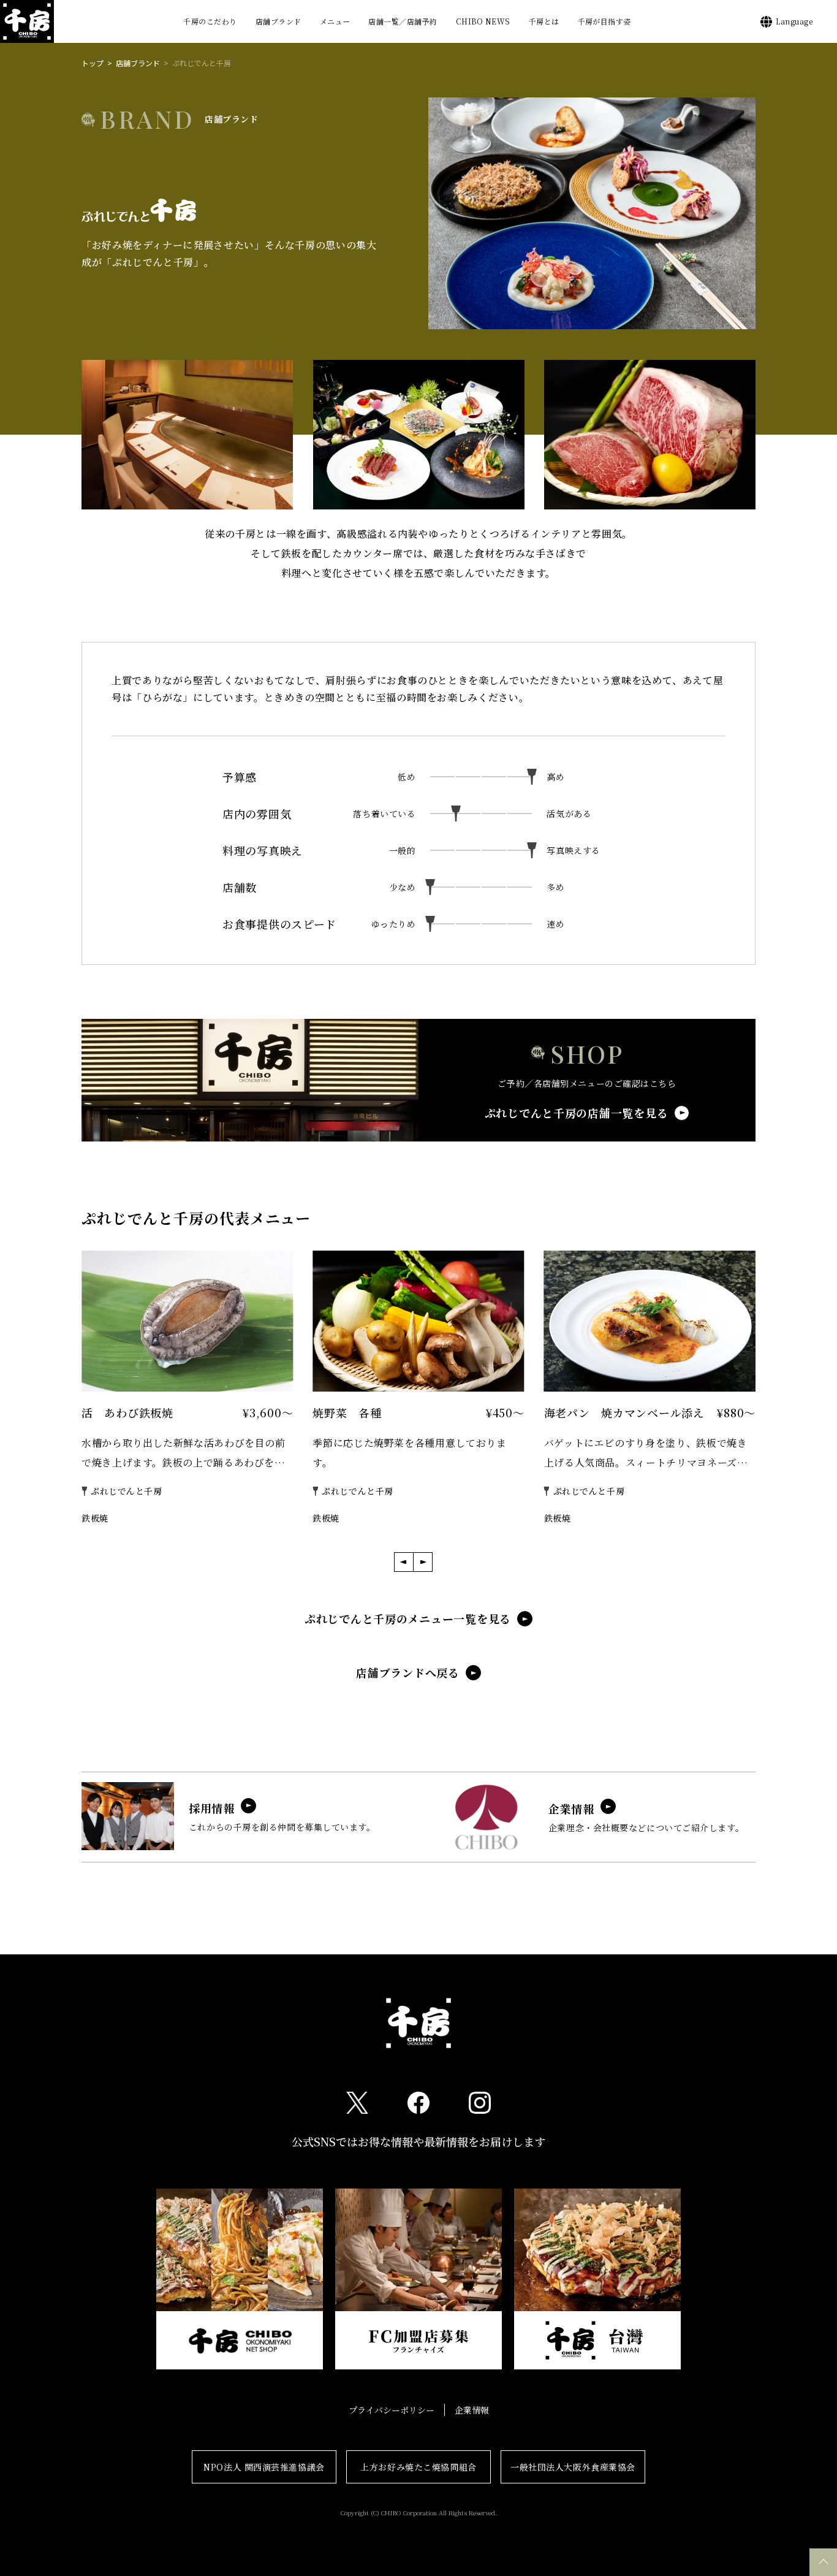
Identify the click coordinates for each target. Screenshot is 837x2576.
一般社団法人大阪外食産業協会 (573, 2467)
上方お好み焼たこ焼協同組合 (418, 2467)
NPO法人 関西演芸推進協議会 (264, 2467)
